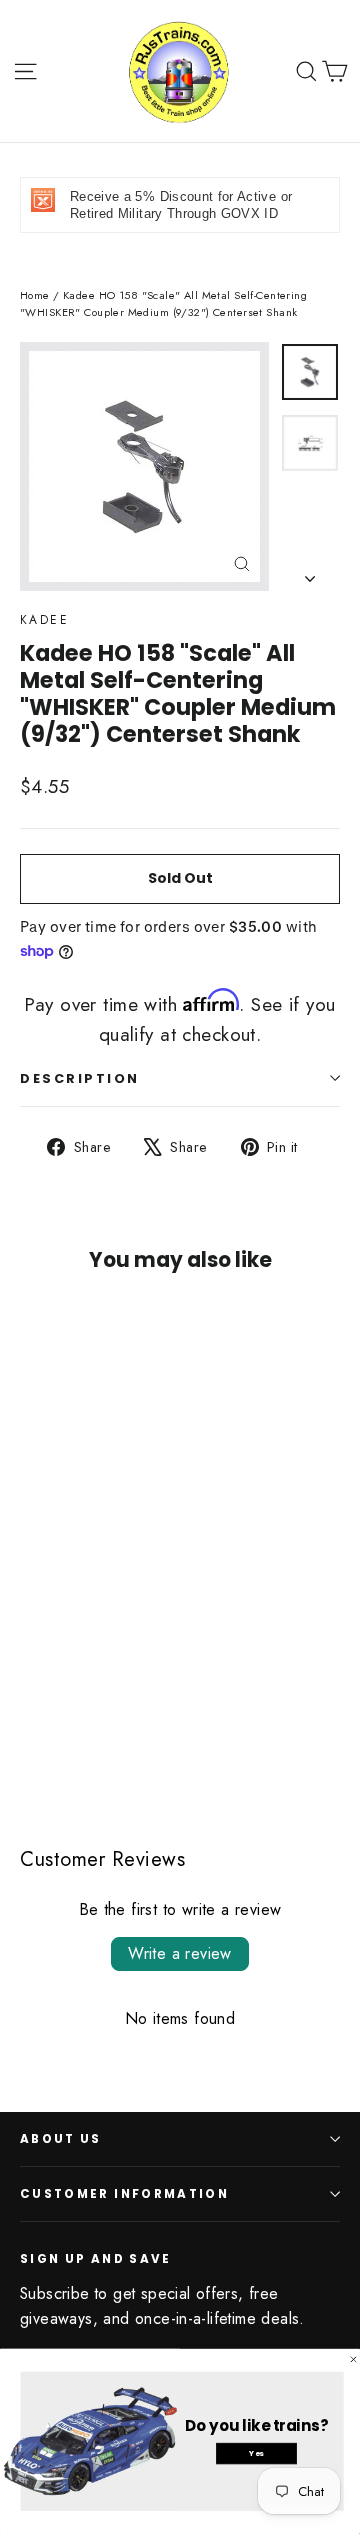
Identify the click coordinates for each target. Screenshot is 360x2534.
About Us (61, 2139)
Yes (256, 2453)
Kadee (44, 620)
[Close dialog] (353, 2359)
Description (80, 1078)
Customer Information (124, 2194)
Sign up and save (96, 2258)
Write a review (180, 1953)
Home (35, 295)
